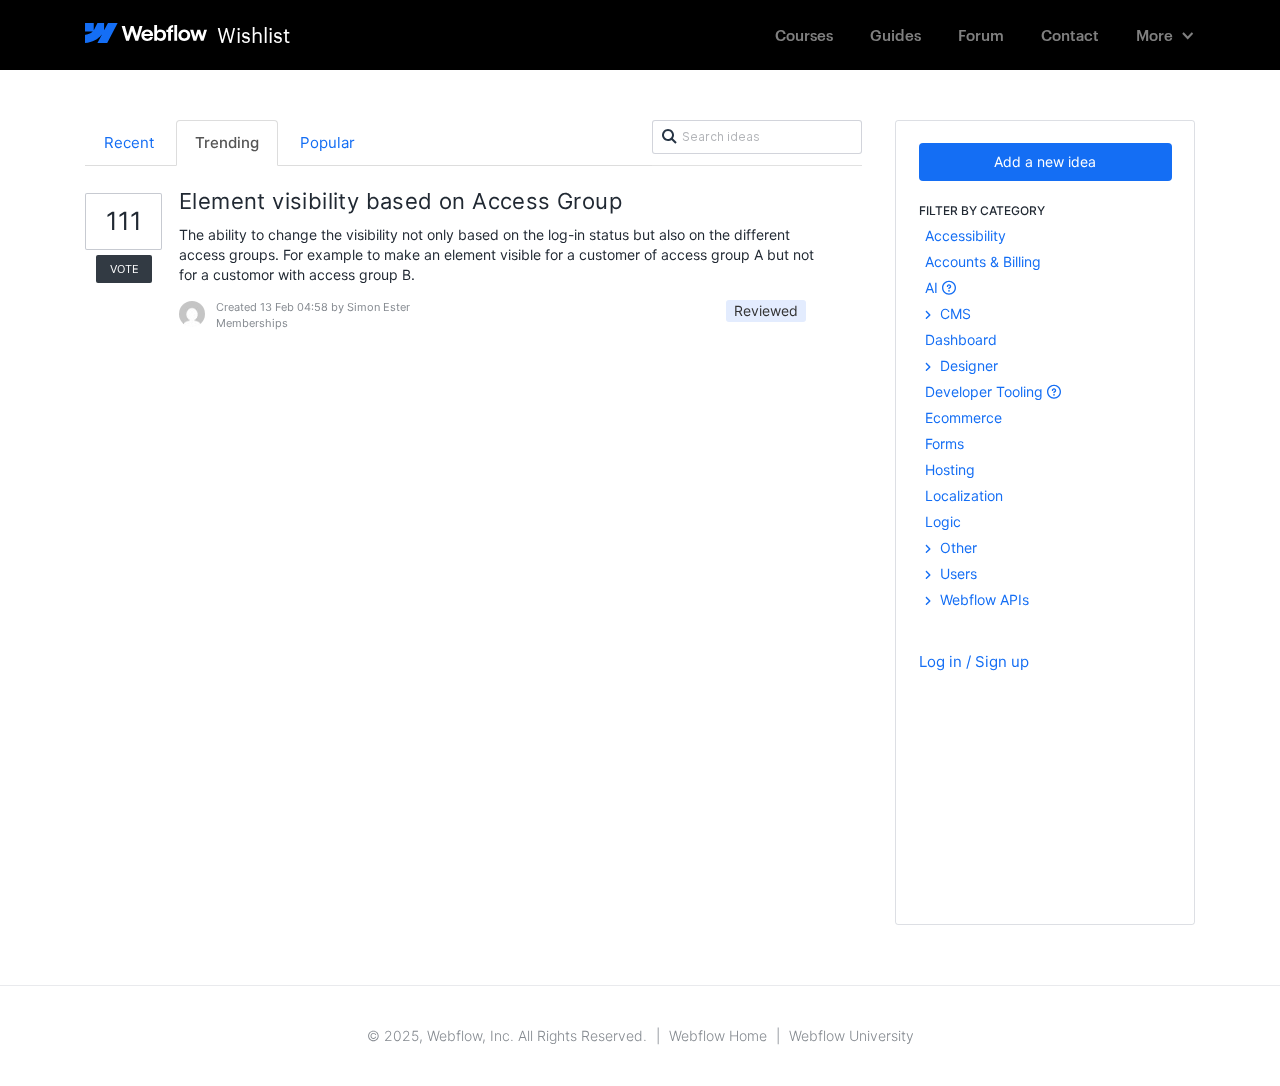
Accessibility (965, 235)
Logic (943, 521)
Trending (227, 142)
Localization (964, 495)
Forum (981, 34)
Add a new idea (1045, 161)
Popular (327, 142)
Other (956, 547)
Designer (967, 365)
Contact (1070, 34)
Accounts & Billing (983, 261)
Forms (944, 443)
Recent (129, 142)
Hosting (950, 469)
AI (933, 287)
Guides (895, 34)
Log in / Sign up (974, 661)
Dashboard (961, 339)
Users (956, 573)
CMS (953, 313)
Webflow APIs (982, 599)
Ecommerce (963, 417)
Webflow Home (718, 1035)
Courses (804, 34)
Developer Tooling (986, 391)
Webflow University (851, 1035)
